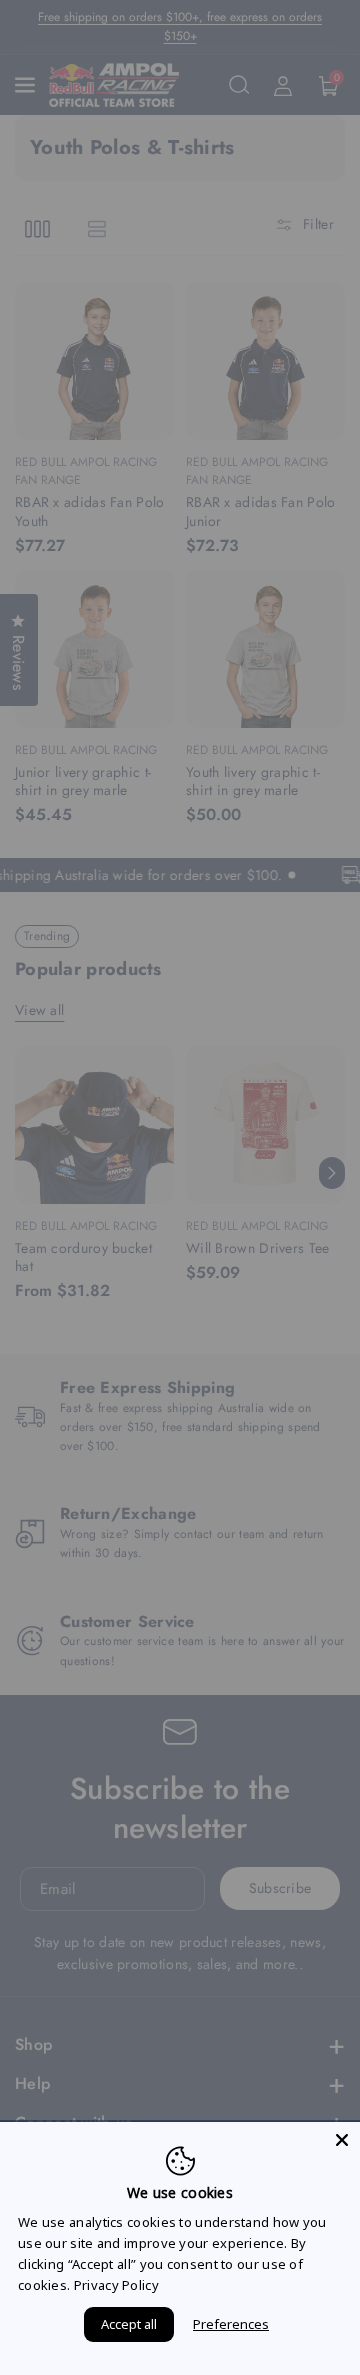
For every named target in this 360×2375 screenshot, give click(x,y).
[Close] (342, 2140)
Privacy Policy (116, 2285)
